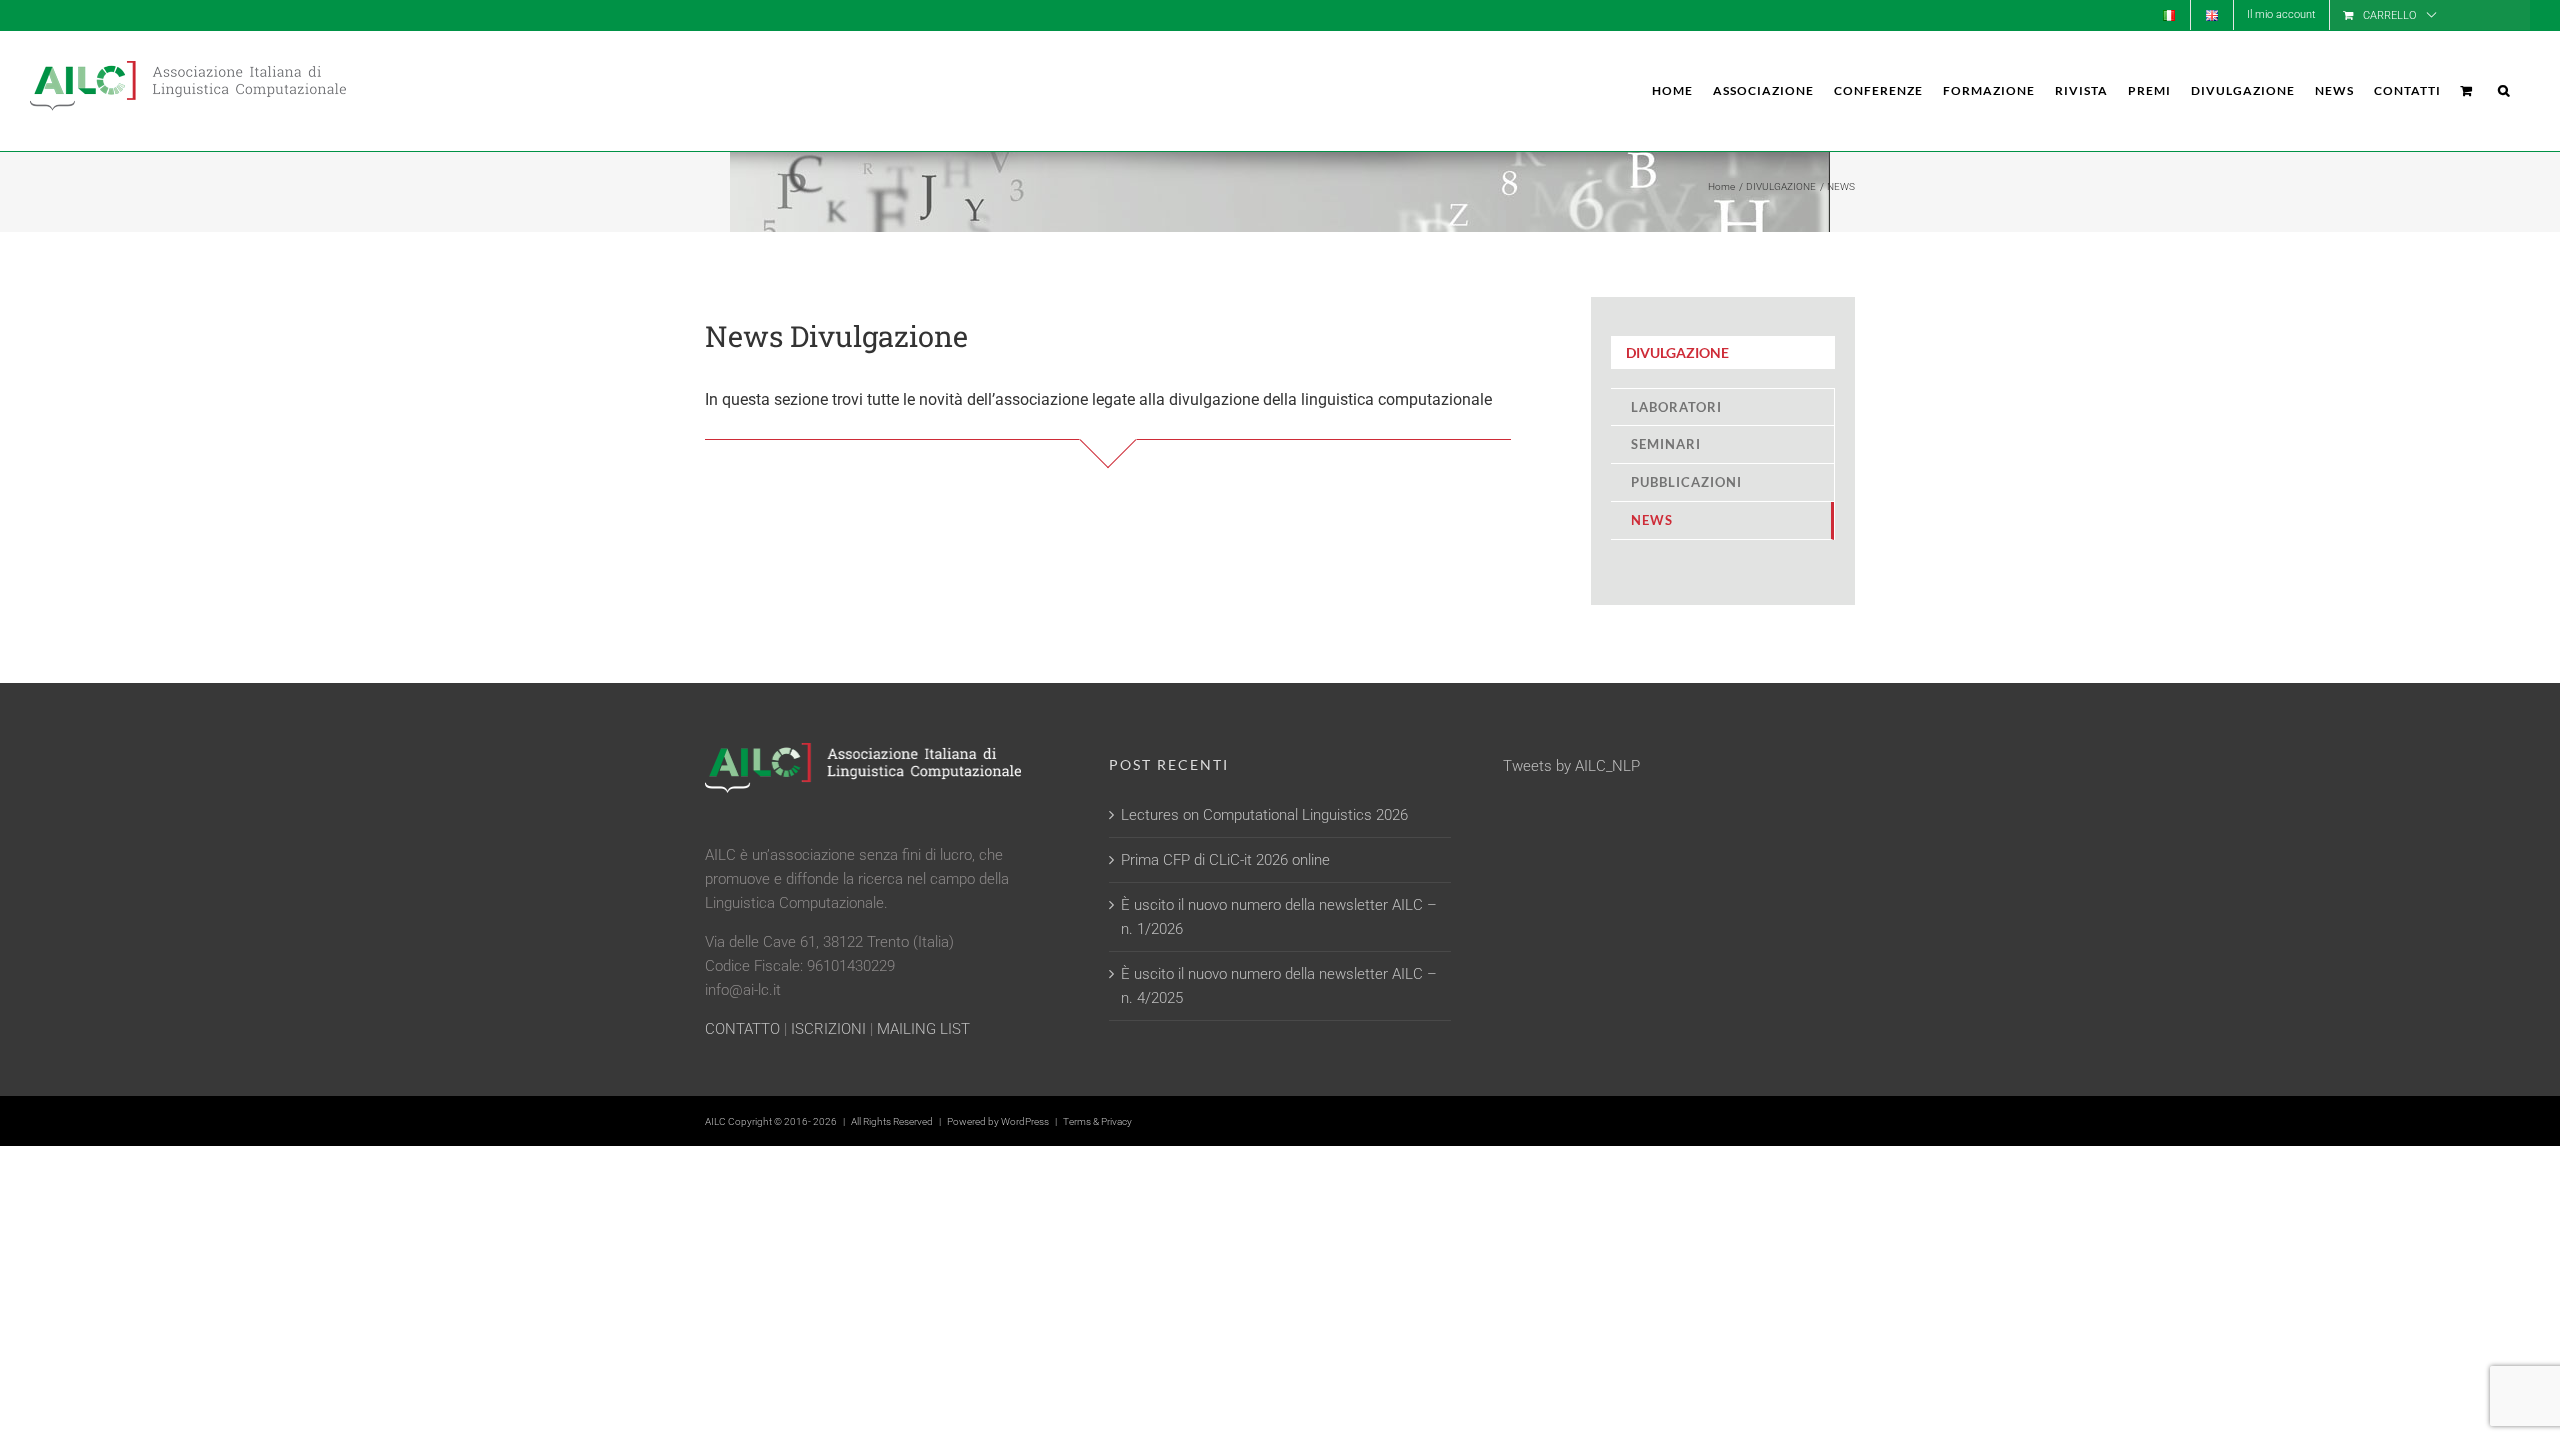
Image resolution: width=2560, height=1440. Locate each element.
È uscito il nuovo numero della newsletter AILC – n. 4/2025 (1279, 986)
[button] (2504, 91)
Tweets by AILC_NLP (1571, 766)
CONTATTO (742, 1029)
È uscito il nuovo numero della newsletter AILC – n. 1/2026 (1279, 917)
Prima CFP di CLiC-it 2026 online (1225, 860)
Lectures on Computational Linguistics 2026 (1264, 815)
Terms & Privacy (1097, 1121)
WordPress (1025, 1121)
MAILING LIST (923, 1029)
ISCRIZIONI (828, 1029)
